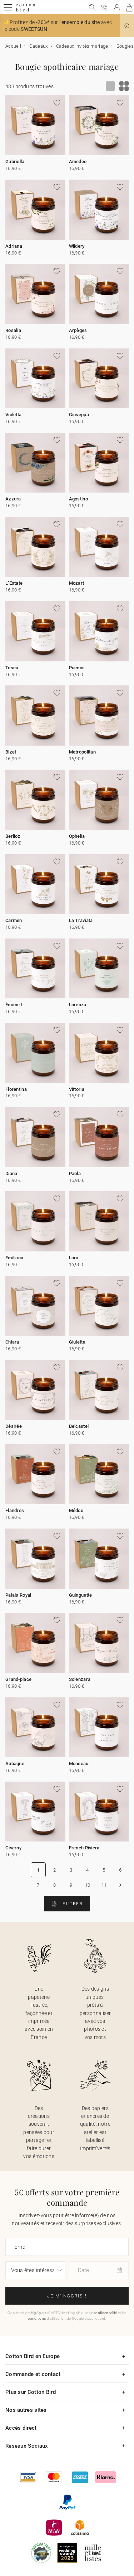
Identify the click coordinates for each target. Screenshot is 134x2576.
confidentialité (105, 2313)
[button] (127, 26)
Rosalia (13, 330)
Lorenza (78, 1005)
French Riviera (84, 1848)
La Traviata (81, 920)
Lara (74, 1258)
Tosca (12, 668)
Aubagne (15, 1764)
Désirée (14, 1426)
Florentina (16, 1089)
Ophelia (77, 836)
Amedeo (78, 161)
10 (88, 1885)
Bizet (11, 752)
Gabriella (15, 161)
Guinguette (81, 1595)
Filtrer (72, 1904)
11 (104, 1885)
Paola (75, 1173)
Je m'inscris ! (67, 2296)
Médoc (76, 1510)
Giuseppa (79, 415)
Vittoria (77, 1089)
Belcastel (79, 1426)
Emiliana (14, 1258)
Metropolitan (83, 752)
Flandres (15, 1510)
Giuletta (77, 1342)
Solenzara (80, 1679)
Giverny (13, 1848)
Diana (11, 1173)
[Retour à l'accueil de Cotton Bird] (26, 11)
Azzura (13, 499)
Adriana (14, 246)
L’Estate (14, 583)
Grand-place (18, 1679)
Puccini (77, 668)
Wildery (77, 246)
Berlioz (13, 836)
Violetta (13, 415)
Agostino (78, 499)
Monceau (79, 1764)
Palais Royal (18, 1595)
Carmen (14, 920)
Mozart (77, 583)
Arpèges (78, 330)
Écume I (14, 1005)
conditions (37, 2318)
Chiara (12, 1342)
